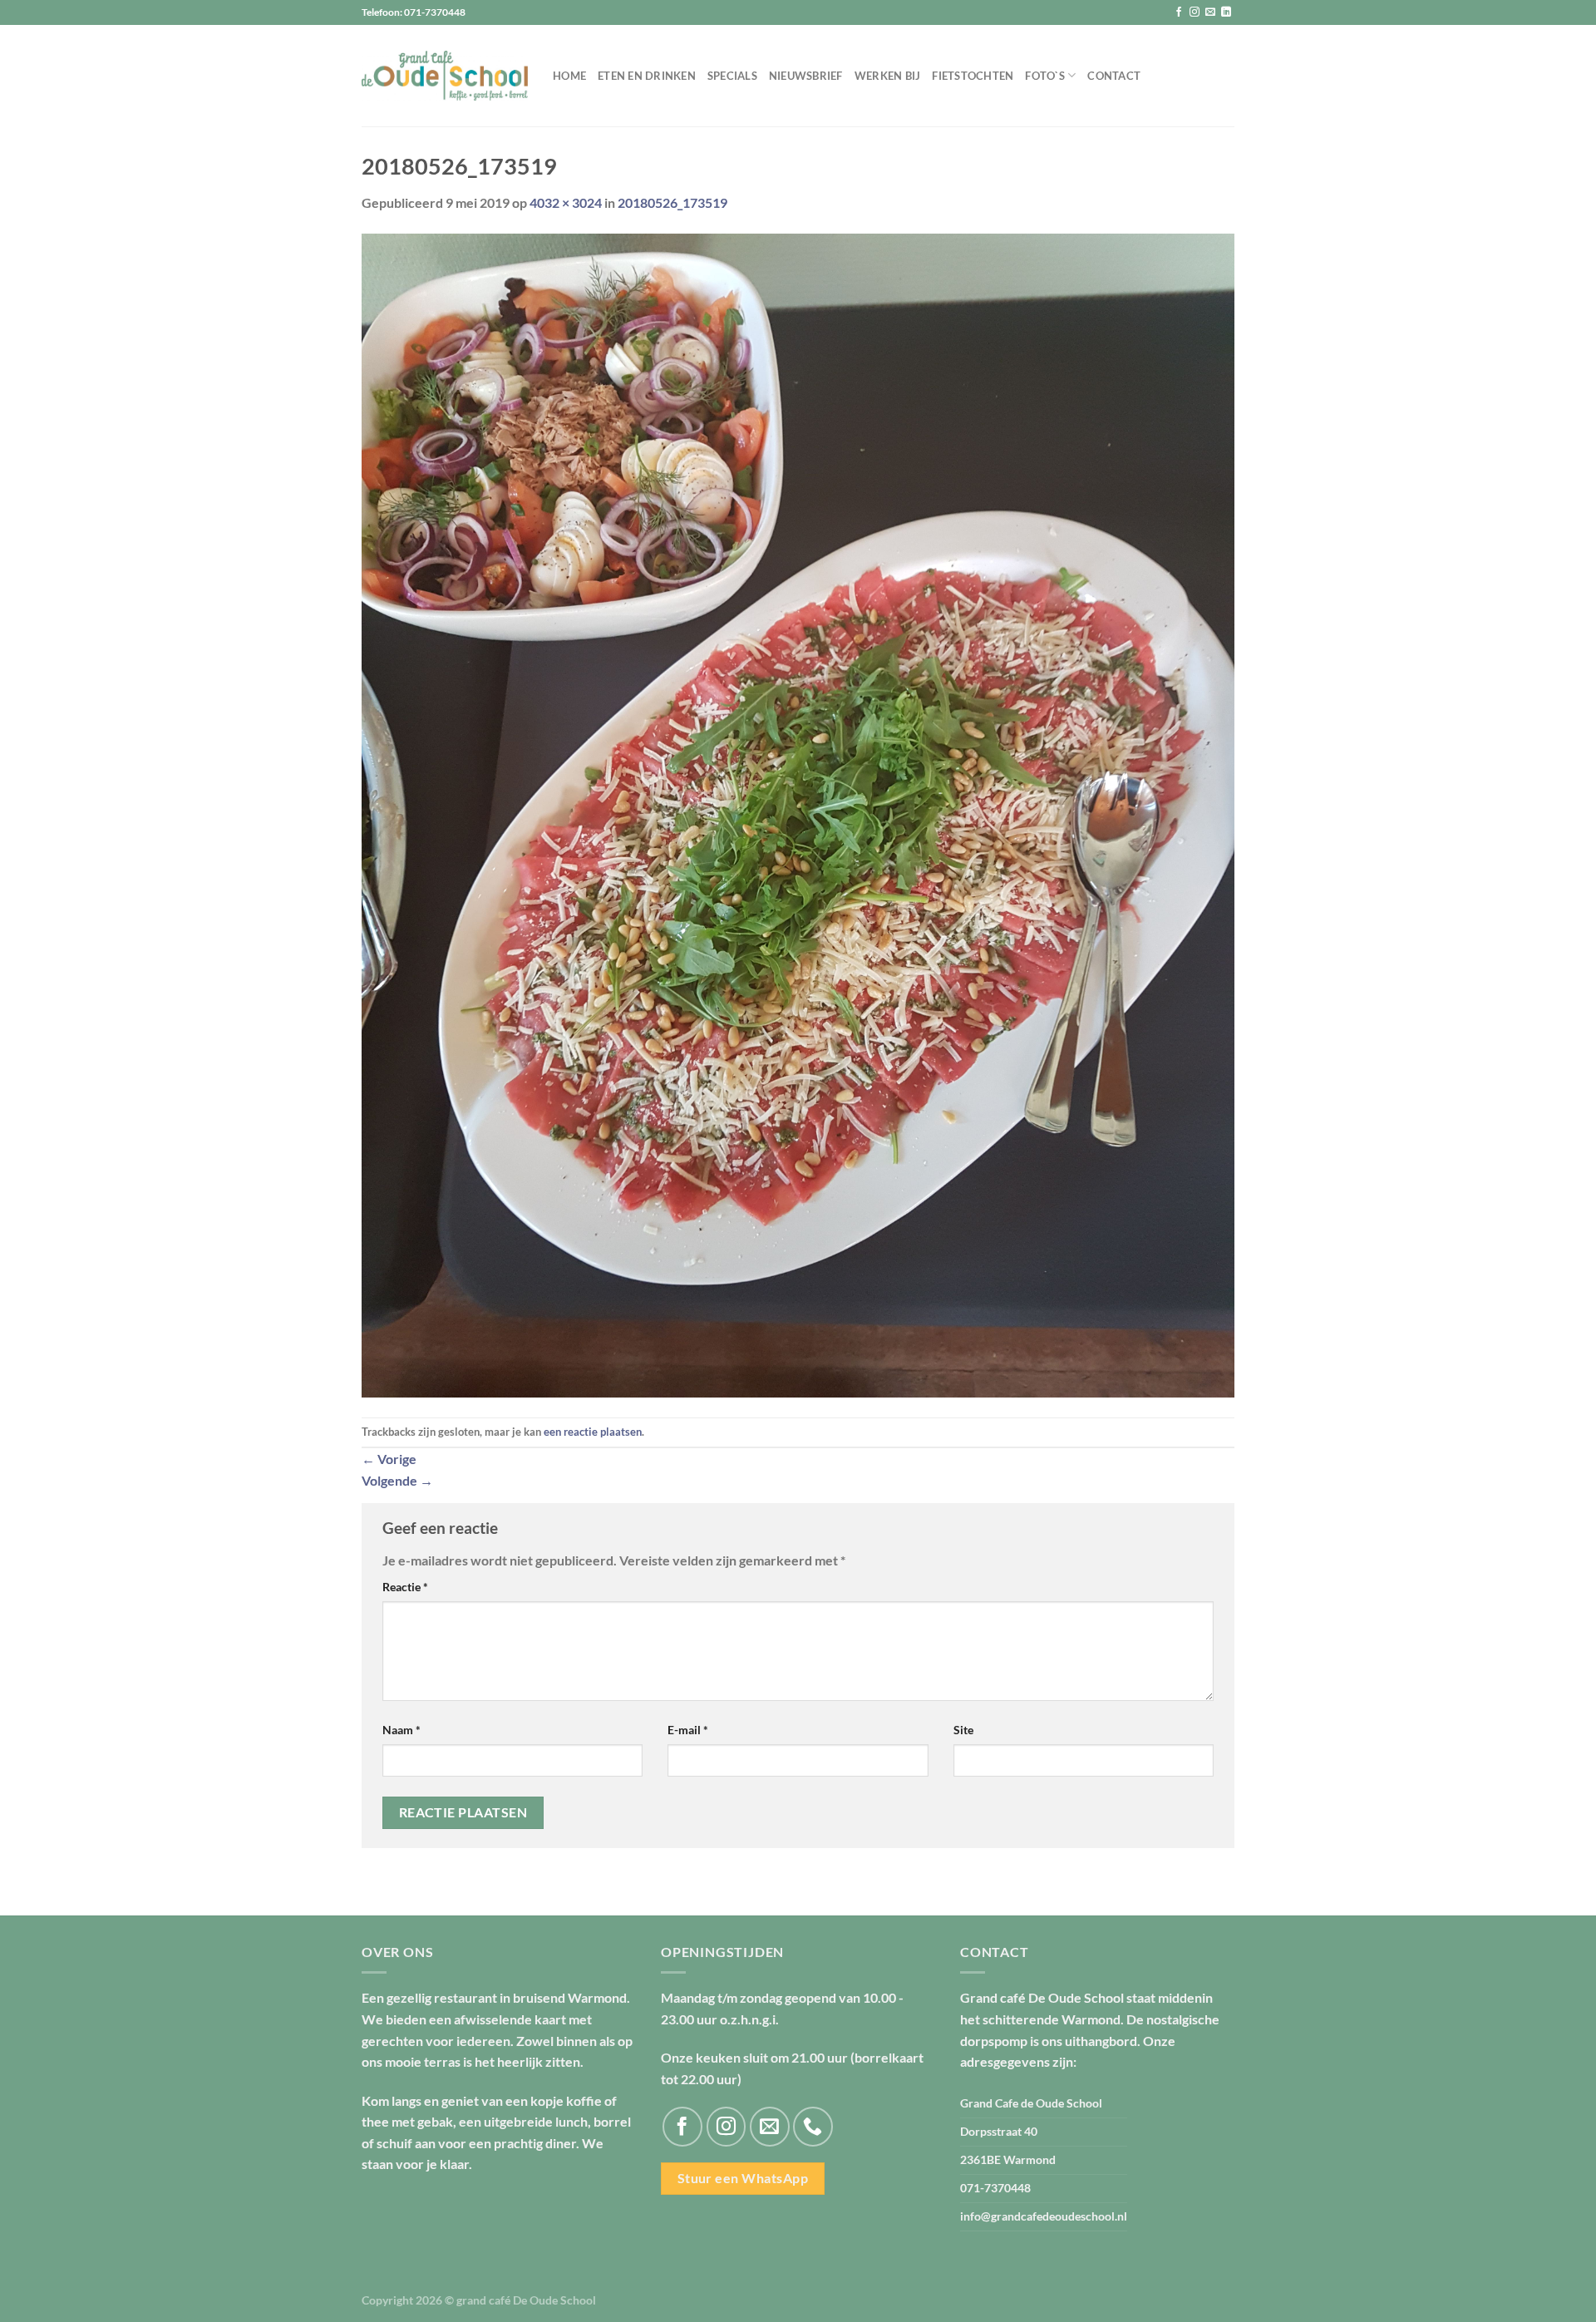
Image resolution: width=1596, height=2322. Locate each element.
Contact (1114, 76)
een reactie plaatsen (593, 1432)
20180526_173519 (672, 202)
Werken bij (888, 76)
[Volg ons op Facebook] (1179, 12)
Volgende (397, 1480)
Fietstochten (973, 76)
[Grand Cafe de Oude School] (445, 76)
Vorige (389, 1459)
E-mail (688, 1730)
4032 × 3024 (566, 202)
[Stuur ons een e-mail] (1210, 12)
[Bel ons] (813, 2127)
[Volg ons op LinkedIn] (1226, 12)
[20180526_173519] (798, 813)
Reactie (405, 1587)
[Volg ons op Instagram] (1195, 12)
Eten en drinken (647, 76)
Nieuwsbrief (806, 76)
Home (569, 76)
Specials (732, 76)
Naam (401, 1730)
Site (963, 1730)
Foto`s (1045, 76)
